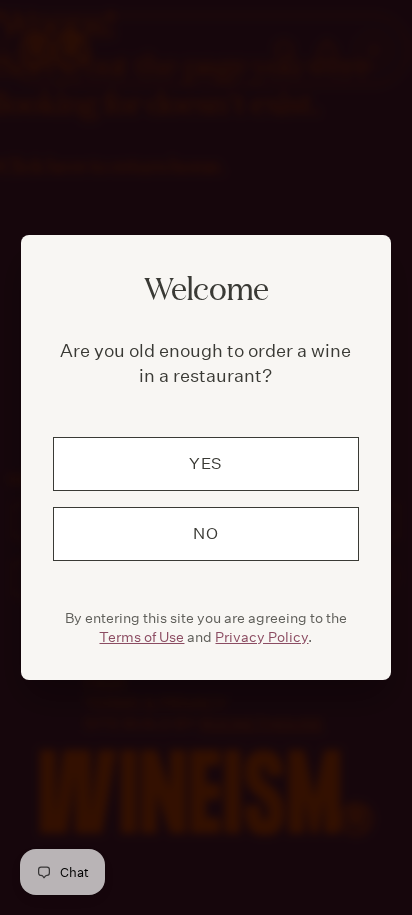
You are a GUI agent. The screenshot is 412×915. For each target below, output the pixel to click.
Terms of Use (141, 637)
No (206, 533)
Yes (206, 463)
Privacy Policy (261, 637)
